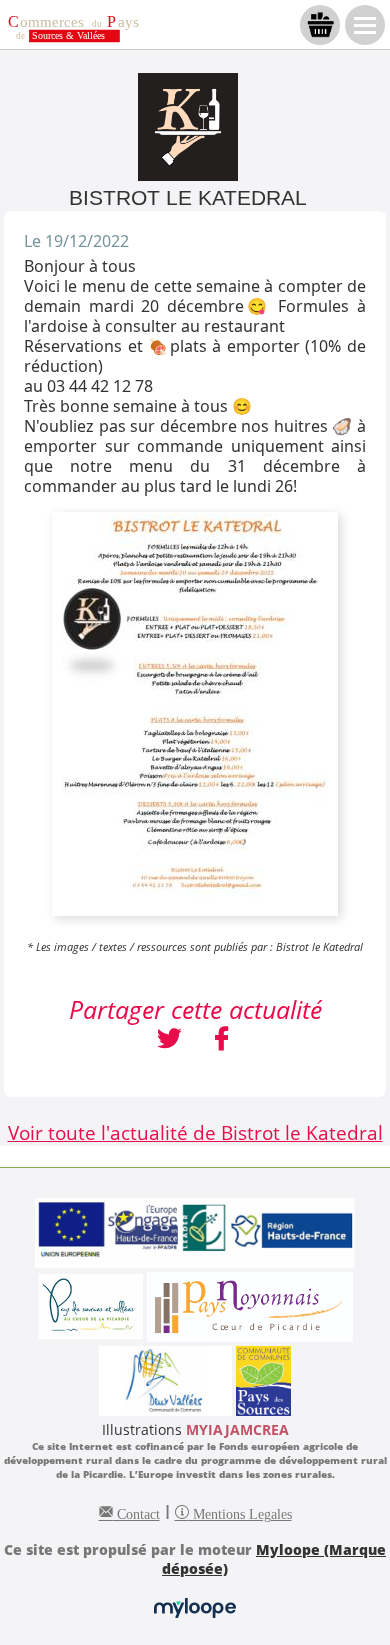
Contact (136, 1512)
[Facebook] (221, 1041)
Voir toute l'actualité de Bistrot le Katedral (195, 1132)
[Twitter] (169, 1041)
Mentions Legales (240, 1512)
